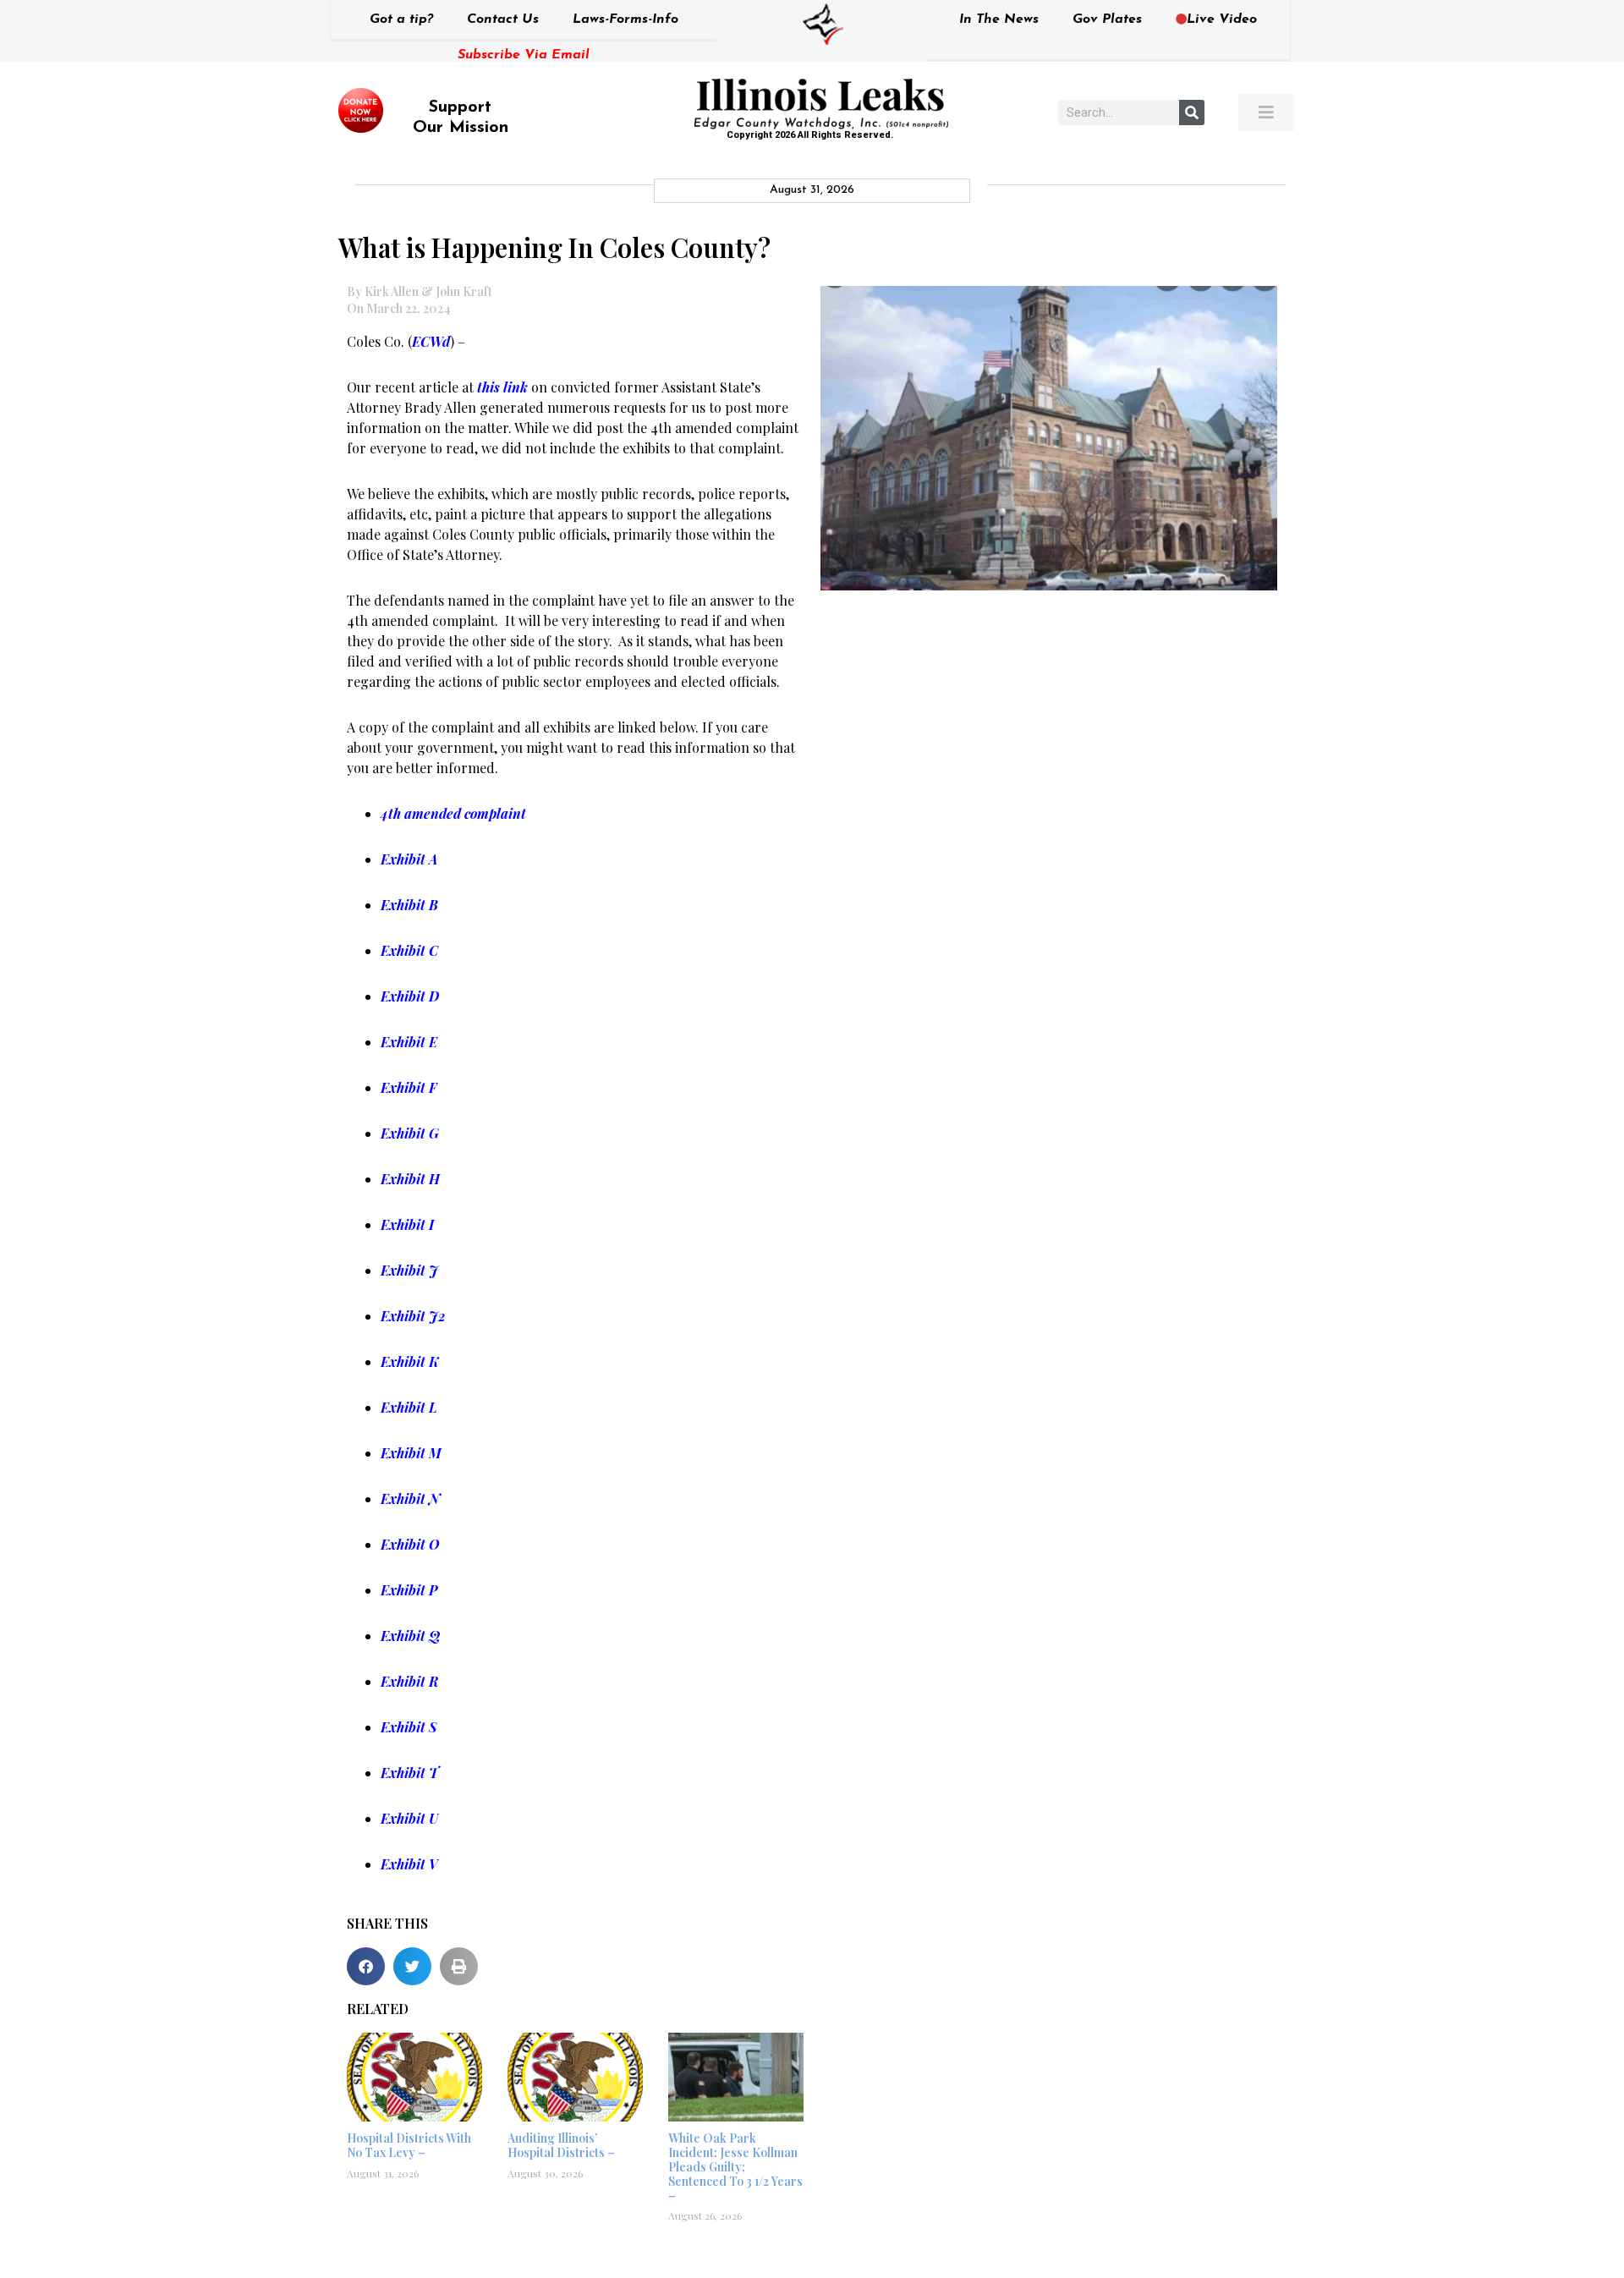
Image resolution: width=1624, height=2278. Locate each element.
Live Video (1222, 19)
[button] (366, 1966)
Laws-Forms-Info (625, 19)
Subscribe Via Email (524, 55)
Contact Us (503, 19)
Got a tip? (401, 19)
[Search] (1192, 113)
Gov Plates (1107, 19)
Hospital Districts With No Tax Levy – (409, 2145)
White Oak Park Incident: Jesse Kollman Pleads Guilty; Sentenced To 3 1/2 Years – (735, 2166)
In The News (999, 19)
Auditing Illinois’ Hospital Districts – (561, 2145)
